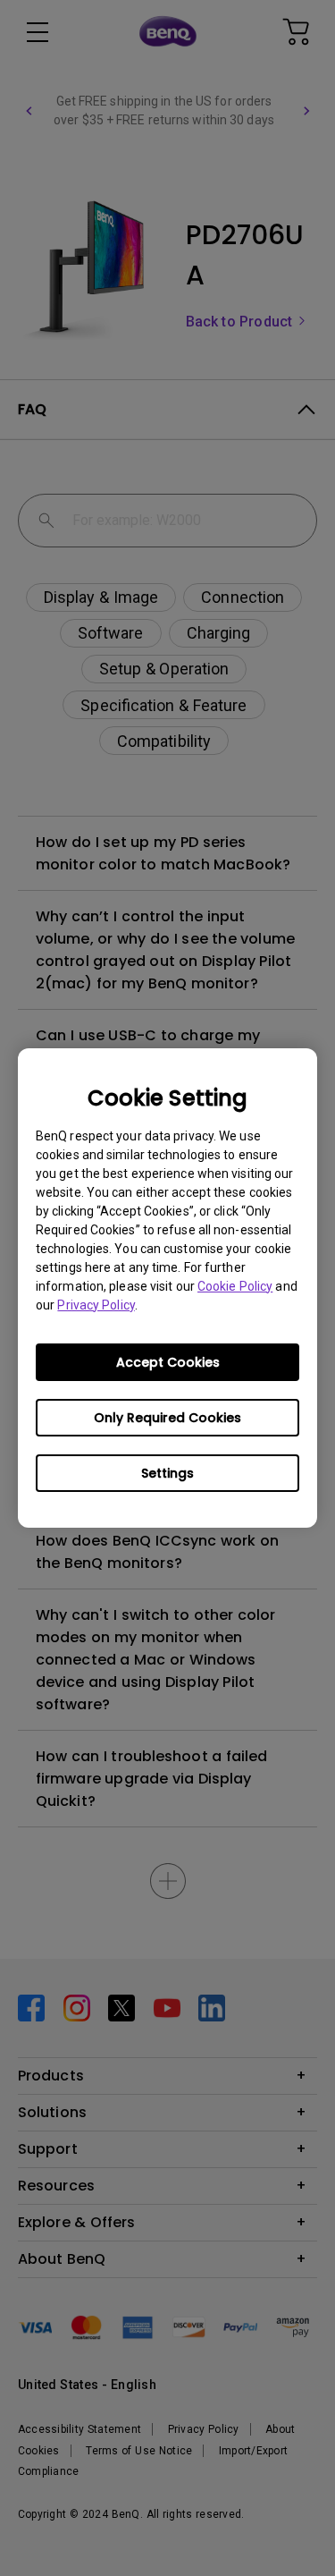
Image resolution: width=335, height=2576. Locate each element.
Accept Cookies (168, 1362)
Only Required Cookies (167, 1418)
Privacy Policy (96, 1305)
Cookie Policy (235, 1286)
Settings (167, 1473)
